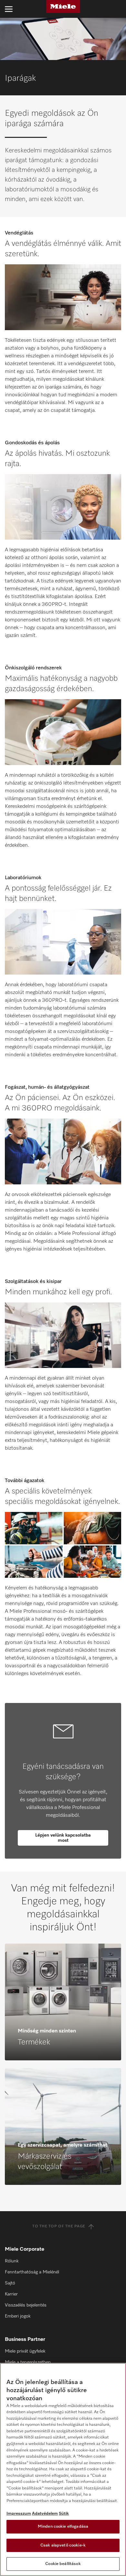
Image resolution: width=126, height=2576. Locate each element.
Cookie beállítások (63, 2564)
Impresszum (19, 2514)
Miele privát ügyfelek (25, 2351)
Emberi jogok (18, 2316)
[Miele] (63, 6)
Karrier (11, 2294)
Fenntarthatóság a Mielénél (32, 2272)
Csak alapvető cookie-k (63, 2545)
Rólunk (12, 2261)
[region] (63, 2469)
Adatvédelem (45, 2514)
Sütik (64, 2514)
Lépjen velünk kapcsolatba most (63, 1838)
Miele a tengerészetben (28, 2362)
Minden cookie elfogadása (63, 2527)
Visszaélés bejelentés (26, 2305)
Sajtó (10, 2283)
